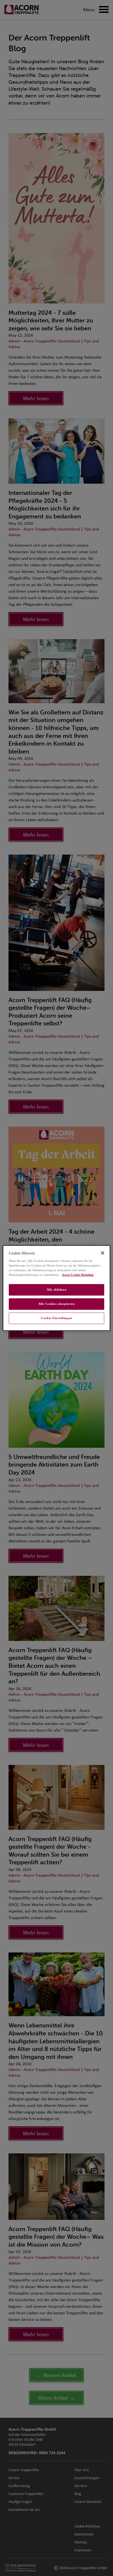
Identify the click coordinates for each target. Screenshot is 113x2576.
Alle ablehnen (56, 1290)
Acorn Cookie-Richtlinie (78, 1275)
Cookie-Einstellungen (56, 1318)
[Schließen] (103, 1253)
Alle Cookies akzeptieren (57, 1304)
